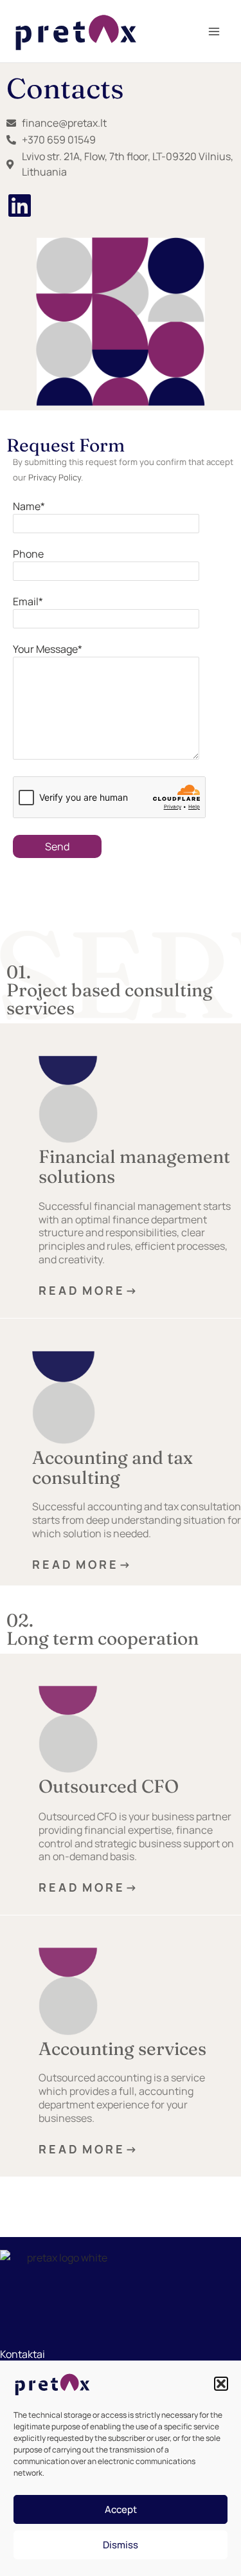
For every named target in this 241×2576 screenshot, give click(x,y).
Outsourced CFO (109, 1786)
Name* (29, 506)
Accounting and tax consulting (112, 1467)
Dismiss (121, 2545)
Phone (28, 554)
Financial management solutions (134, 1166)
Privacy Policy (55, 477)
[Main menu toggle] (214, 32)
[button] (221, 2384)
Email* (28, 601)
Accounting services (122, 2049)
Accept (121, 2509)
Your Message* (48, 649)
